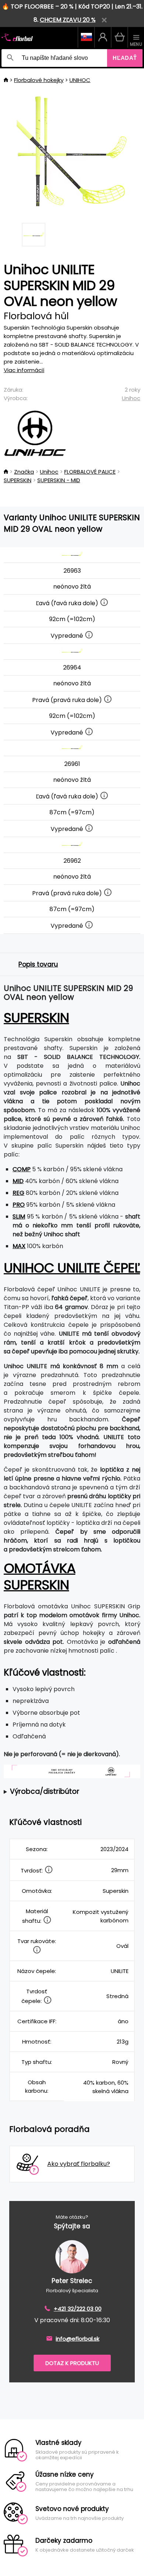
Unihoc (131, 398)
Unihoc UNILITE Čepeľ (72, 1268)
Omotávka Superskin (40, 1577)
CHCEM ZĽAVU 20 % (68, 20)
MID (18, 1181)
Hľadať (125, 58)
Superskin (36, 1018)
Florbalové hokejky (39, 80)
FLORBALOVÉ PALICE (90, 472)
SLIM (19, 1217)
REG (18, 1193)
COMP (22, 1169)
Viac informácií (24, 370)
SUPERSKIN (18, 480)
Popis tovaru (38, 964)
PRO (19, 1205)
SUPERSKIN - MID (59, 480)
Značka (24, 472)
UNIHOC (80, 80)
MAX (19, 1246)
